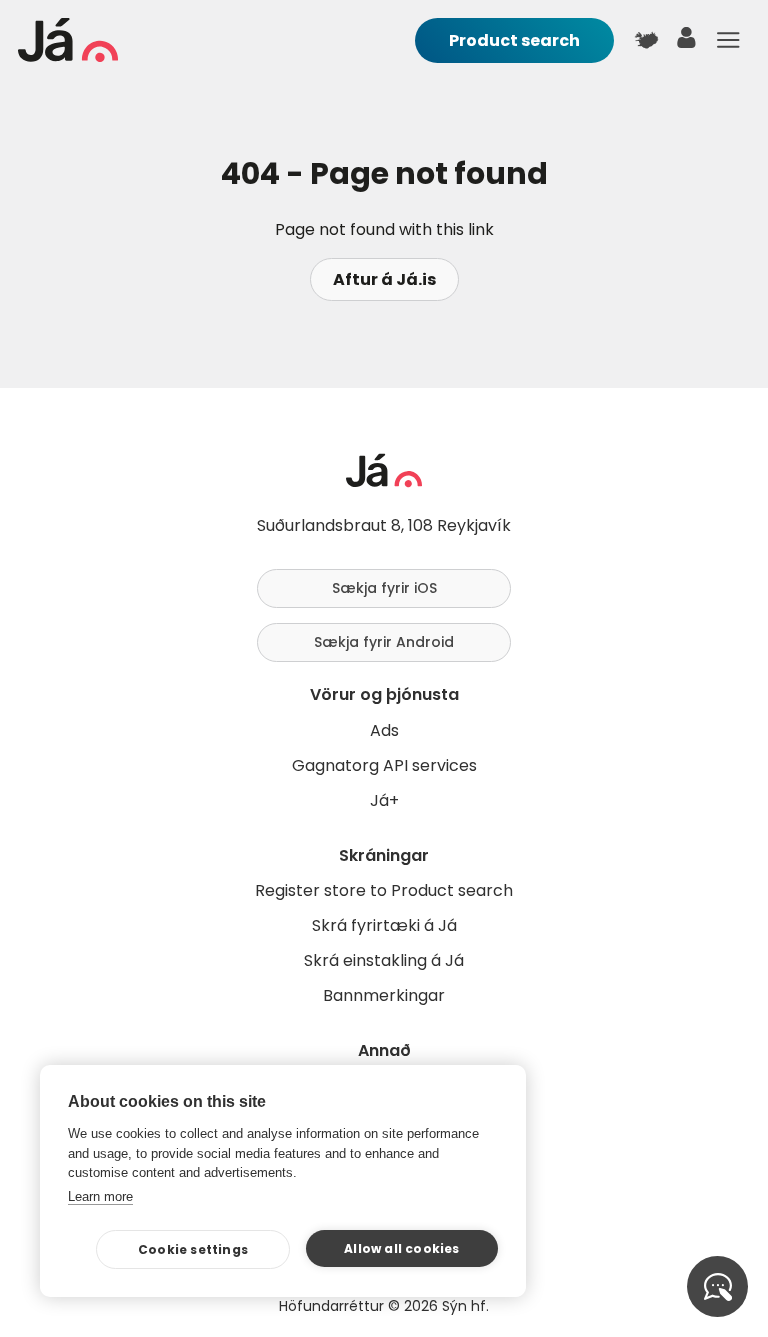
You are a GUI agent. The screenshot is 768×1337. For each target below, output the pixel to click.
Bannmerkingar (384, 995)
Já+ (384, 800)
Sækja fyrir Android (384, 642)
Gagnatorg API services (384, 765)
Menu (728, 40)
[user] (687, 42)
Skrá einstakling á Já (384, 960)
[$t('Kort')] (646, 40)
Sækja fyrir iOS (384, 588)
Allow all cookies (401, 1248)
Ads (384, 730)
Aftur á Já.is (384, 279)
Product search (514, 40)
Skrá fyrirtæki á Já (384, 925)
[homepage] (68, 56)
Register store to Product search (384, 890)
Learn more (100, 1196)
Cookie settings (193, 1249)
